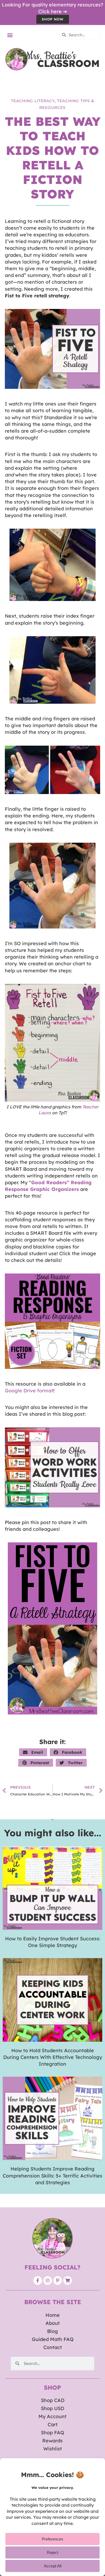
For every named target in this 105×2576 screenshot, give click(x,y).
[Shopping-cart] (68, 2280)
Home (53, 2315)
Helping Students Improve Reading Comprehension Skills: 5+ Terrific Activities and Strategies (52, 2175)
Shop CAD (53, 2400)
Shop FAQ (52, 2433)
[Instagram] (48, 2280)
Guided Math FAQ (53, 2339)
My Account (52, 2416)
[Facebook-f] (38, 2280)
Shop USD (52, 2408)
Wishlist (53, 2449)
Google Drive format (29, 1391)
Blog (52, 2331)
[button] (10, 35)
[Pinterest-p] (58, 2280)
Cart (53, 2424)
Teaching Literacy (33, 101)
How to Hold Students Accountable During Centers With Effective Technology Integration (53, 2057)
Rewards (52, 2441)
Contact (53, 2347)
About (53, 2323)
